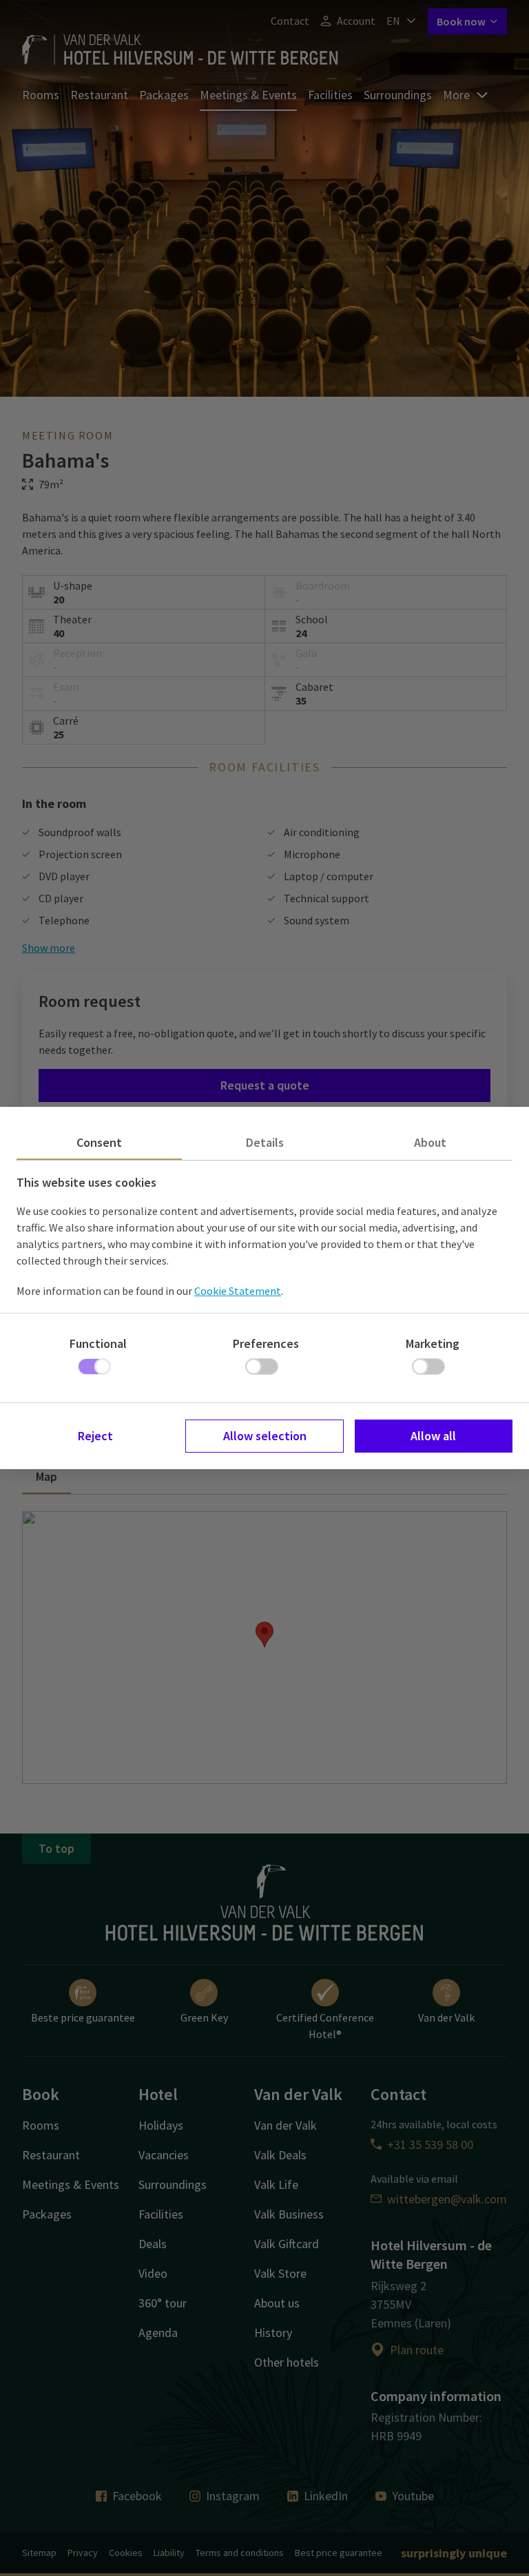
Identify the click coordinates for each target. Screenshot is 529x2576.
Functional (98, 1343)
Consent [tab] (99, 1142)
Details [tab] (265, 1142)
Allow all (433, 1436)
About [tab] (430, 1142)
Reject (95, 1436)
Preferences (266, 1343)
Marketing (433, 1343)
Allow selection (265, 1436)
